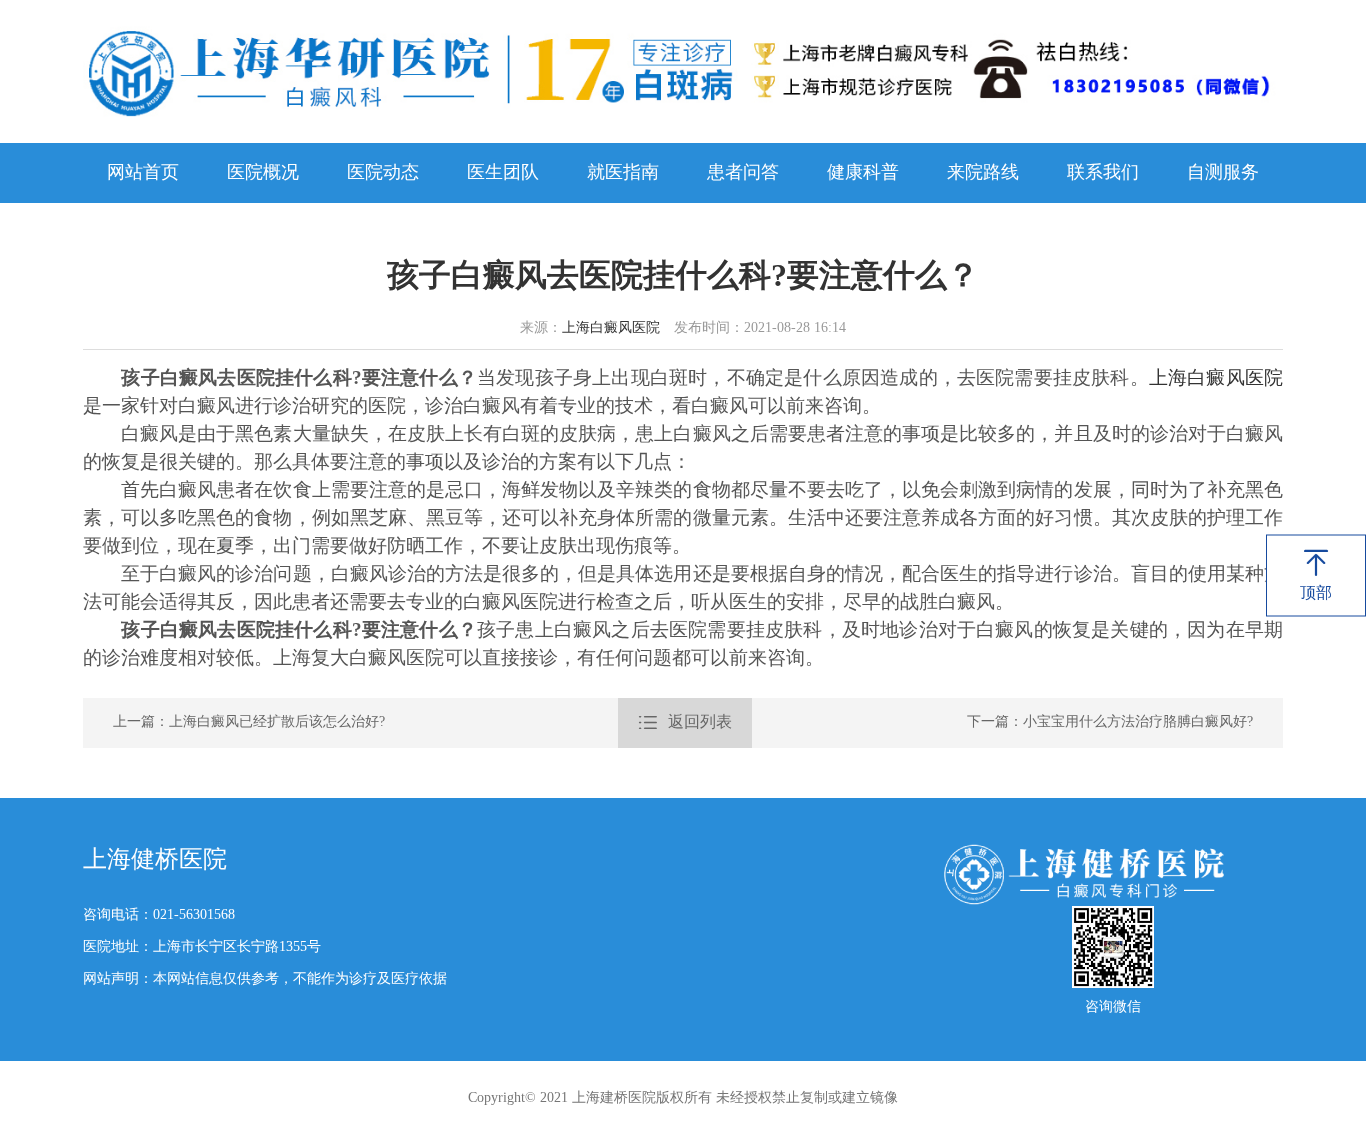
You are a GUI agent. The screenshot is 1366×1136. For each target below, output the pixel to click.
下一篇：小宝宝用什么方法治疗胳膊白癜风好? (1110, 722)
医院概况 (263, 173)
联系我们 (1103, 173)
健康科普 (863, 173)
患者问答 (743, 173)
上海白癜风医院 (611, 328)
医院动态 (383, 173)
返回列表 (685, 722)
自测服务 (1223, 173)
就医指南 (623, 173)
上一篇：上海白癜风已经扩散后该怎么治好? (249, 722)
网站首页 (143, 173)
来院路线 (983, 173)
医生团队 (503, 173)
